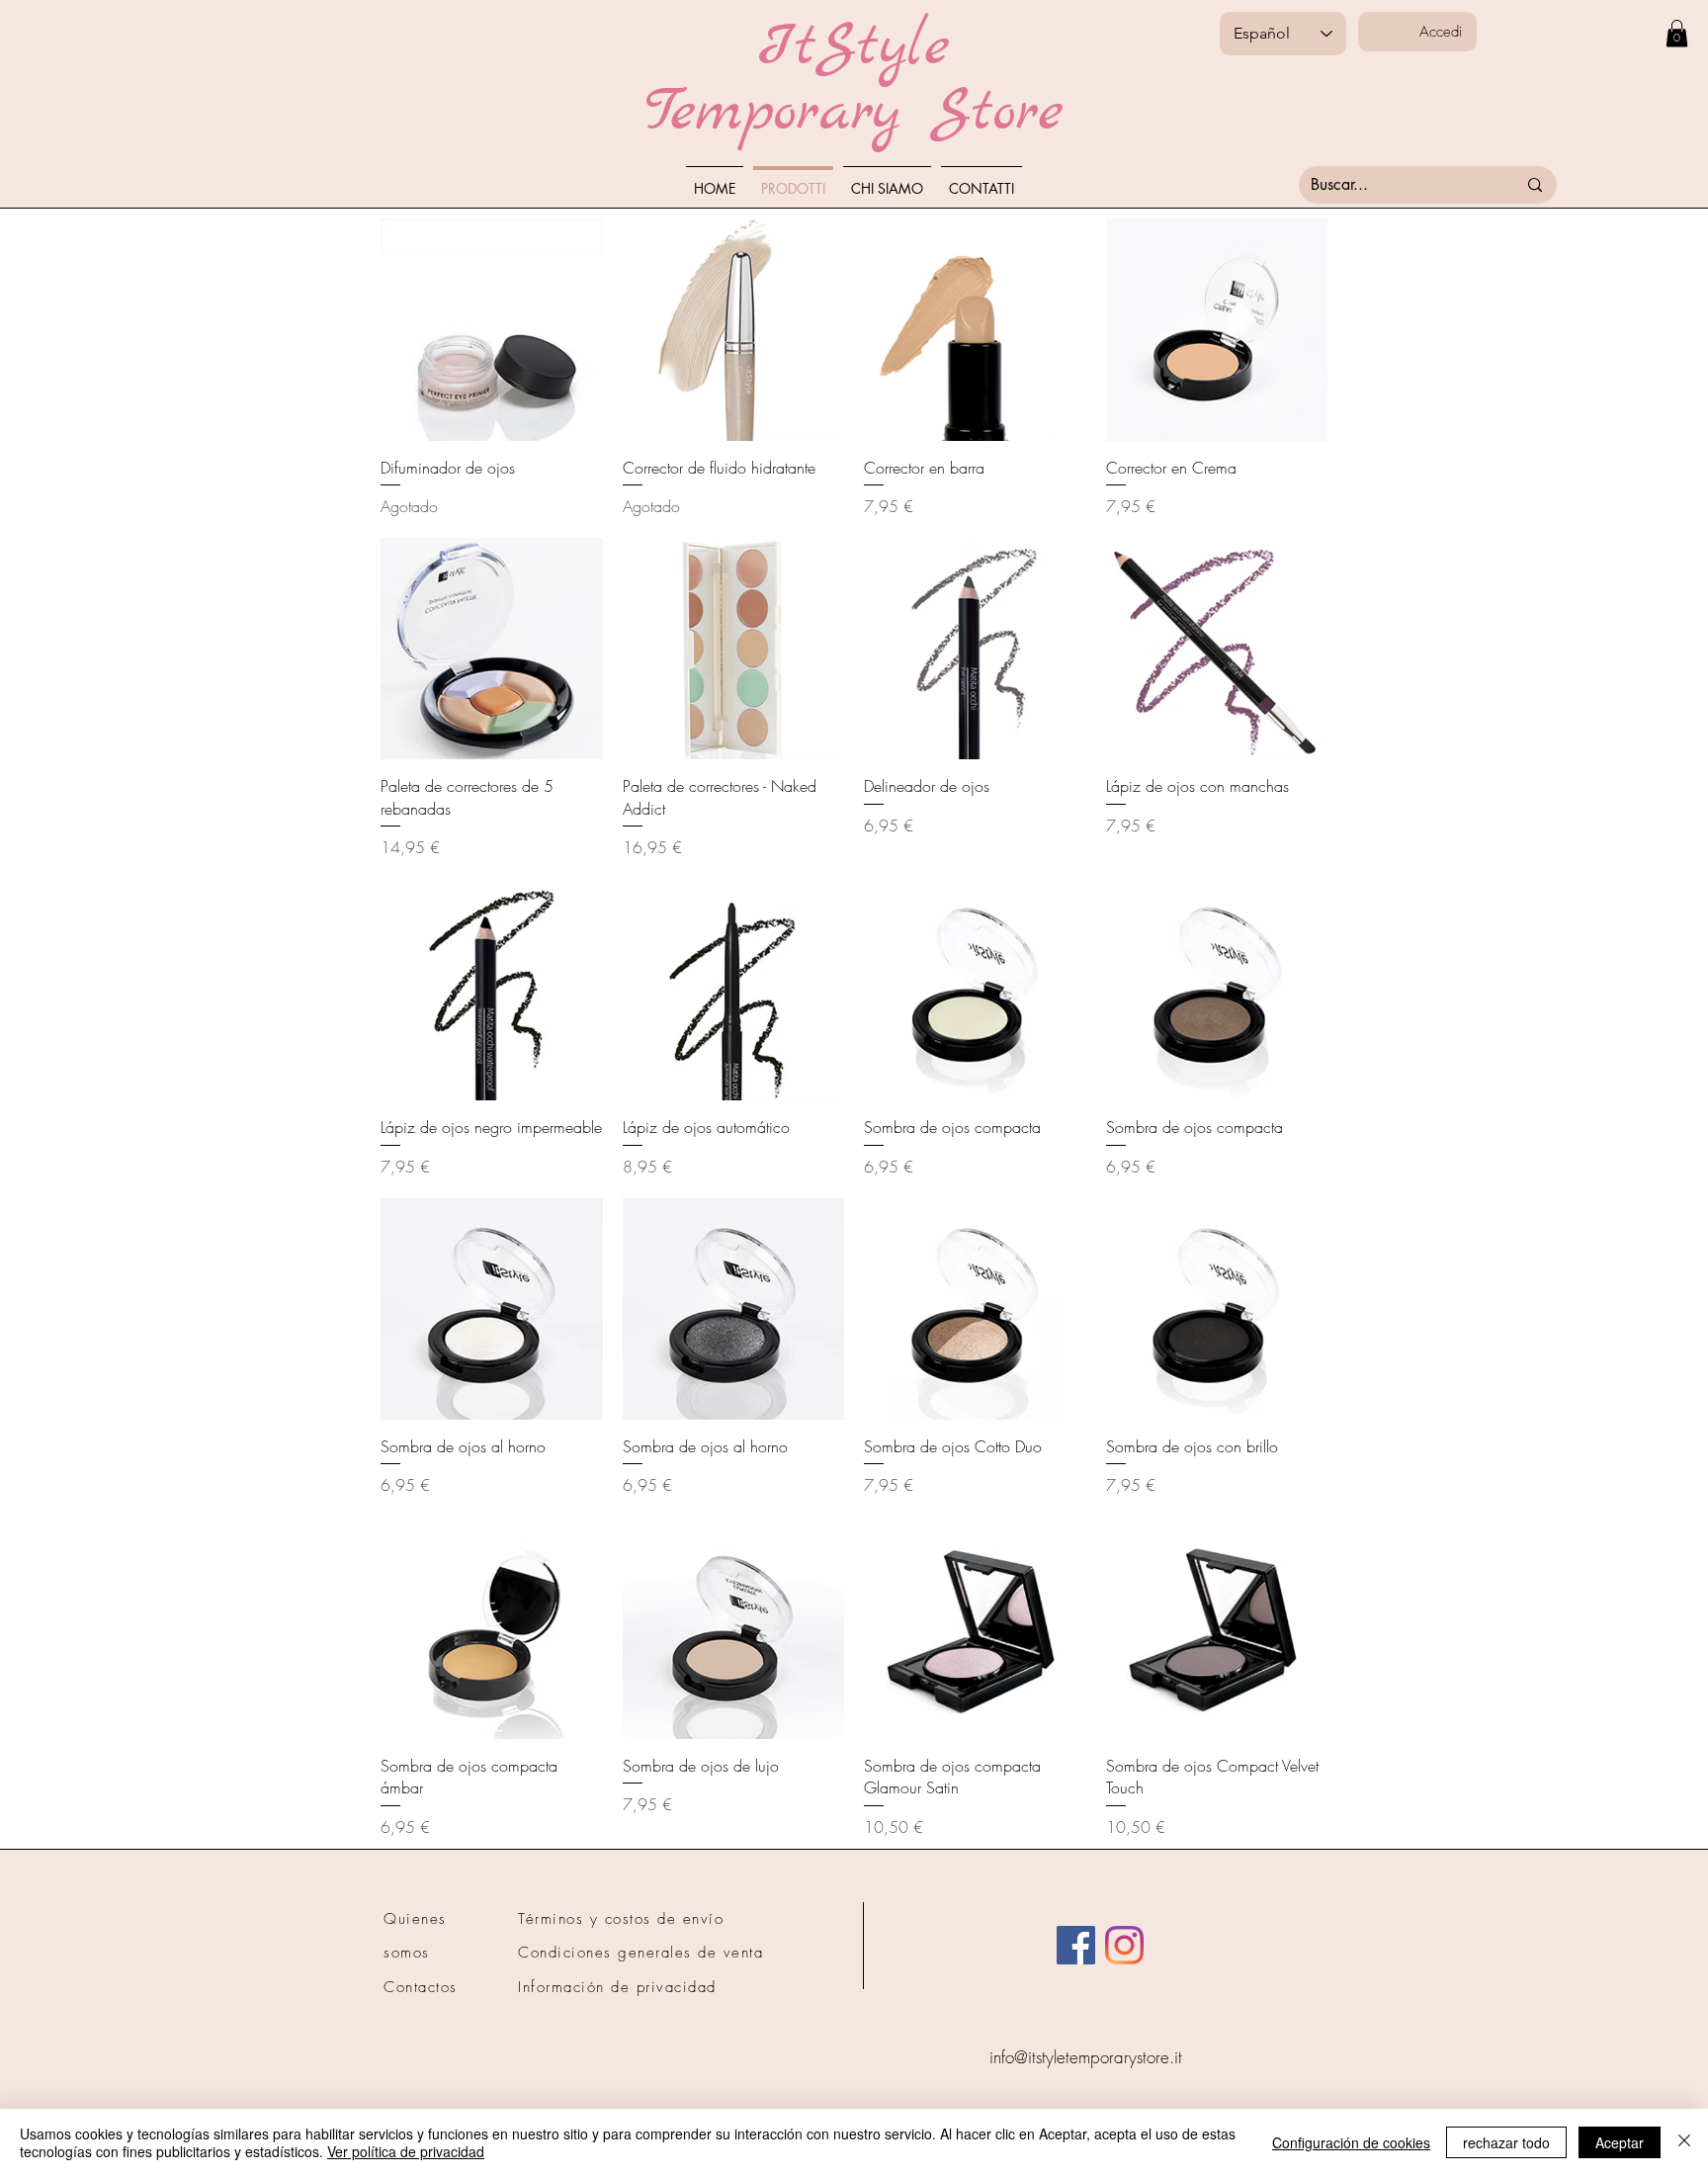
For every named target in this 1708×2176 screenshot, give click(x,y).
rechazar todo (1506, 2142)
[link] (1677, 33)
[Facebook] (1076, 1945)
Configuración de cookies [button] (1351, 2142)
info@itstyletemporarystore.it (1086, 2057)
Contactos (421, 1987)
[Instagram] (1124, 1945)
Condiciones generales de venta (640, 1953)
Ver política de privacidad (406, 2151)
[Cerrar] (1684, 2142)
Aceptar (1620, 2142)
